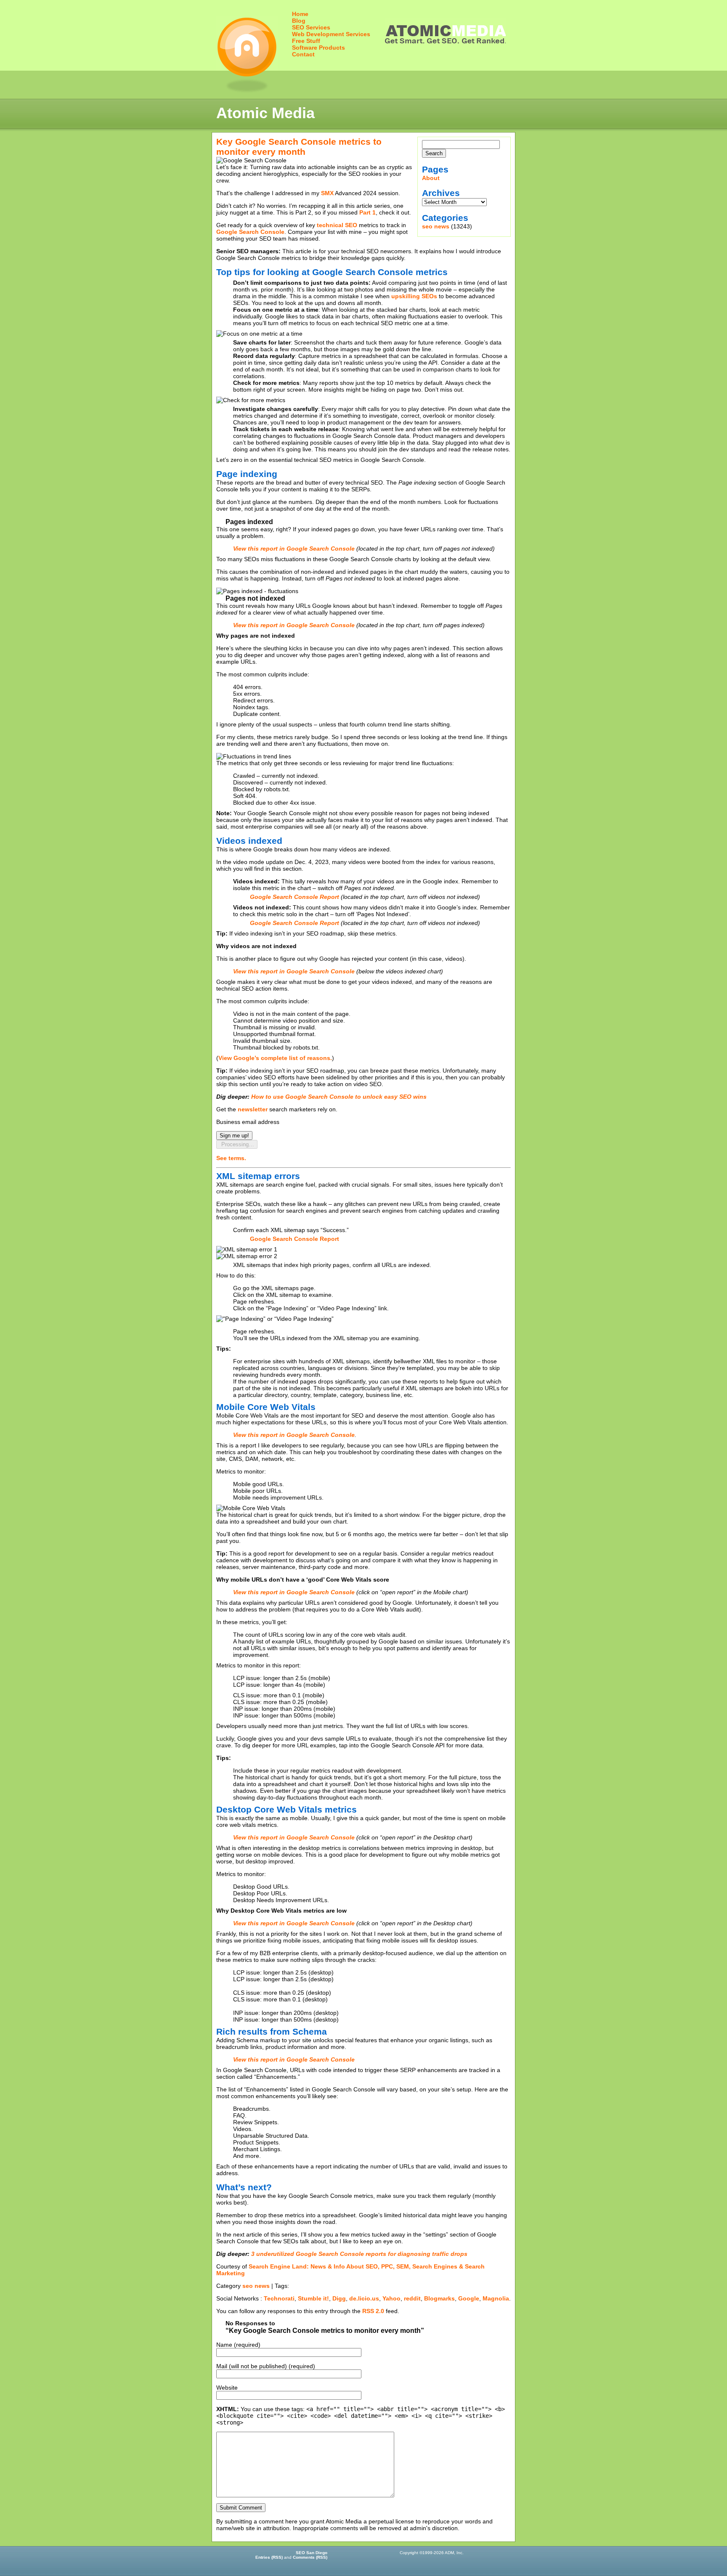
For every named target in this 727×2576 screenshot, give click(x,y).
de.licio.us (364, 2298)
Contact (303, 54)
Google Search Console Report (295, 1239)
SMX (327, 193)
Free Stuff (306, 41)
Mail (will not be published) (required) (266, 2366)
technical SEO (337, 225)
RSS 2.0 (373, 2311)
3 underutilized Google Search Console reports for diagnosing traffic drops (359, 2254)
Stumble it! (313, 2298)
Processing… (237, 1144)
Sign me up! (234, 1136)
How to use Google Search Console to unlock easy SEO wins (339, 1097)
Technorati (279, 2298)
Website (227, 2388)
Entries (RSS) (269, 2557)
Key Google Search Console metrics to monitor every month (299, 147)
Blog (299, 21)
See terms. (231, 1158)
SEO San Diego (312, 2553)
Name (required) (238, 2345)
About (431, 178)
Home (300, 14)
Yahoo (391, 2298)
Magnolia (496, 2298)
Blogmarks (439, 2298)
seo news (436, 226)
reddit (412, 2298)
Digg (339, 2298)
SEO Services (311, 27)
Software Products (318, 48)
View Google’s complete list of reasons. (275, 1058)
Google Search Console (250, 232)
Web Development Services (331, 34)
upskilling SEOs (414, 296)
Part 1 (367, 212)
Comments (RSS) (310, 2557)
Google (469, 2298)
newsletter (253, 1109)
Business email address (248, 1122)
